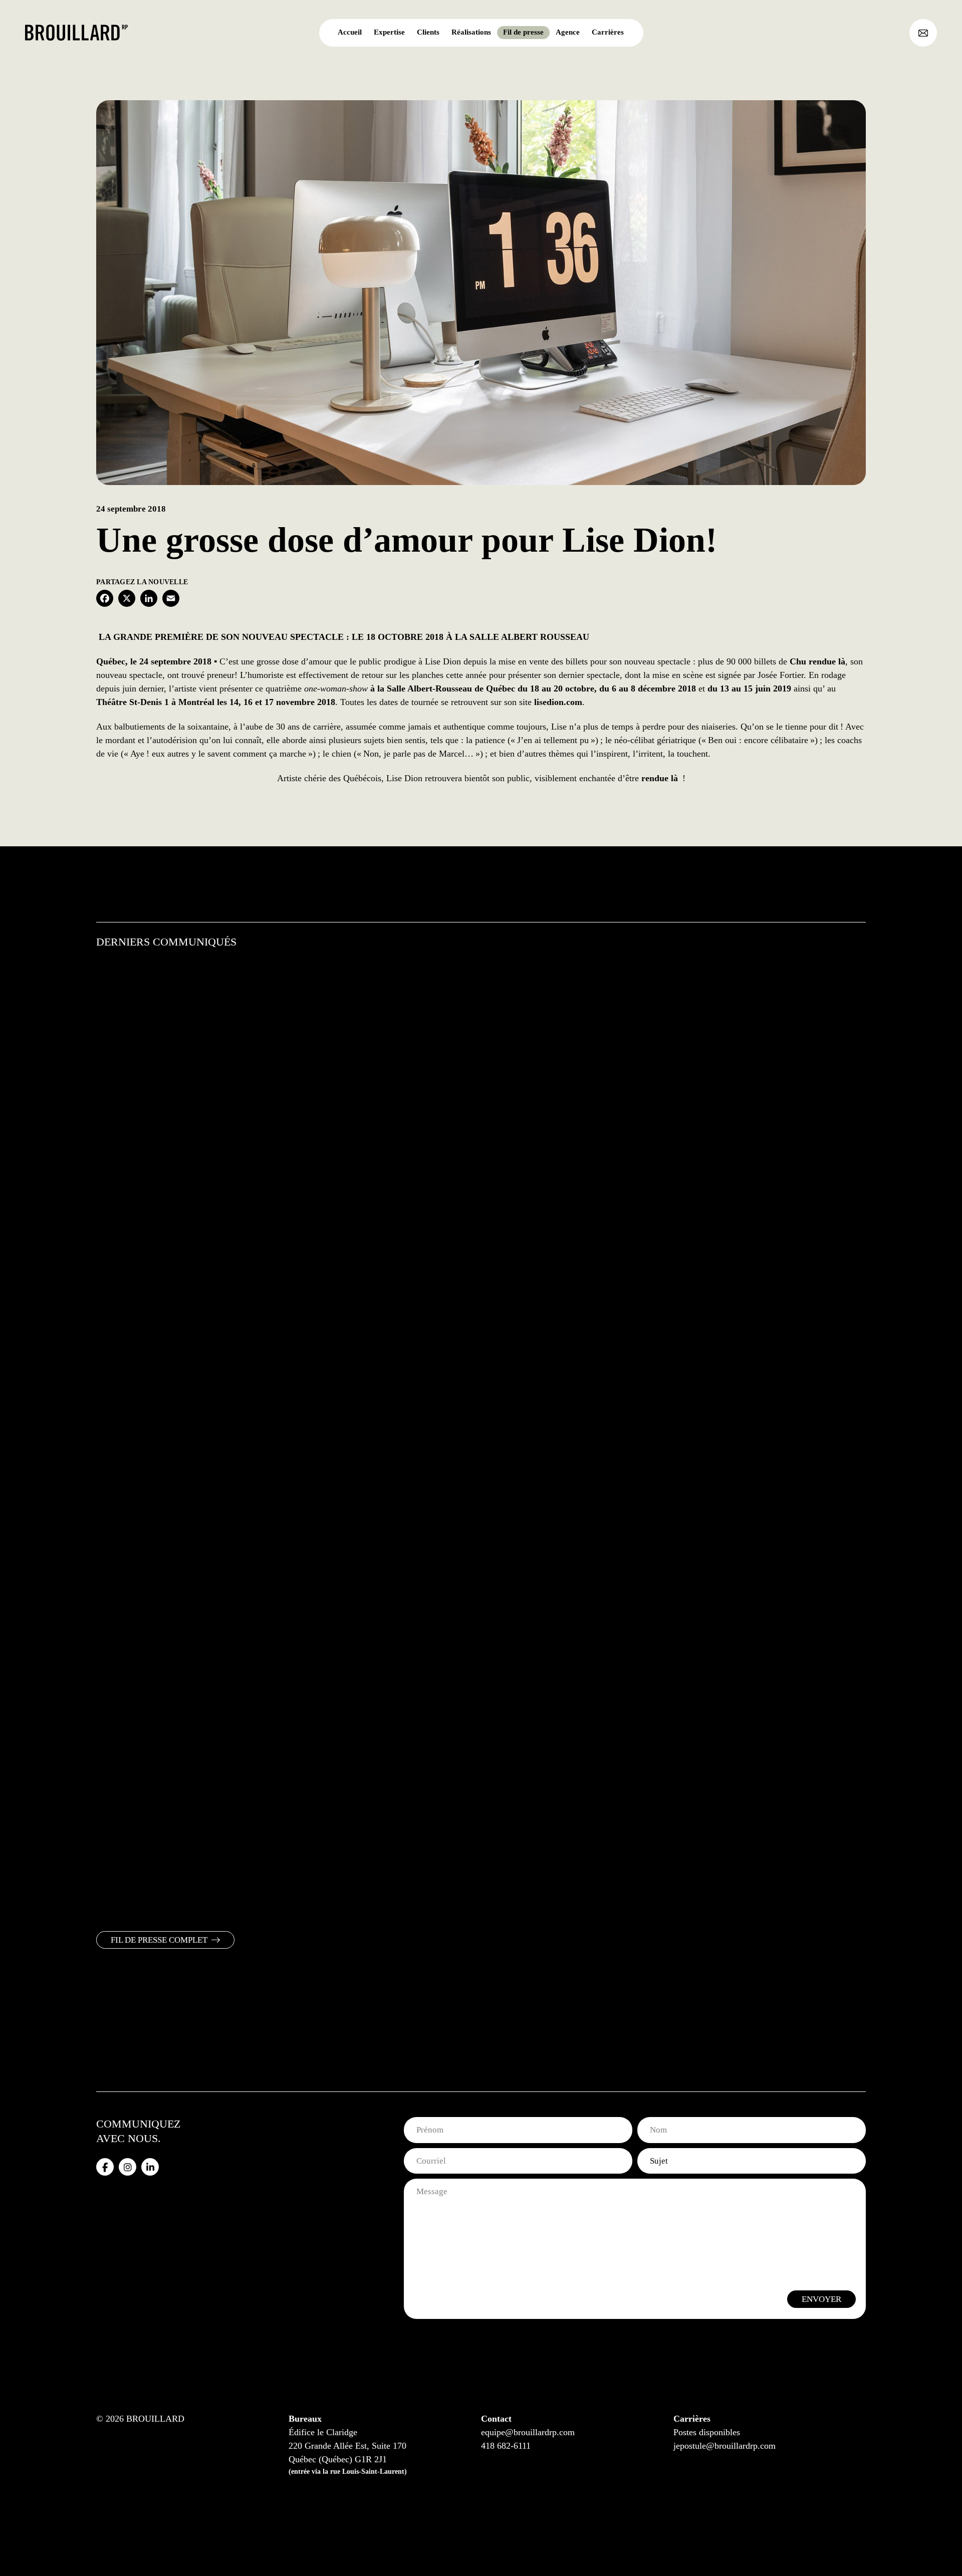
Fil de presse (523, 32)
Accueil (350, 32)
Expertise (389, 32)
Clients (428, 32)
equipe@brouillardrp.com (528, 2432)
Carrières (608, 32)
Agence (568, 32)
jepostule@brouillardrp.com (725, 2446)
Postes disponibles (707, 2432)
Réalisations (471, 32)
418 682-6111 (506, 2446)
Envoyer (821, 2299)
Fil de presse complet (159, 1940)
